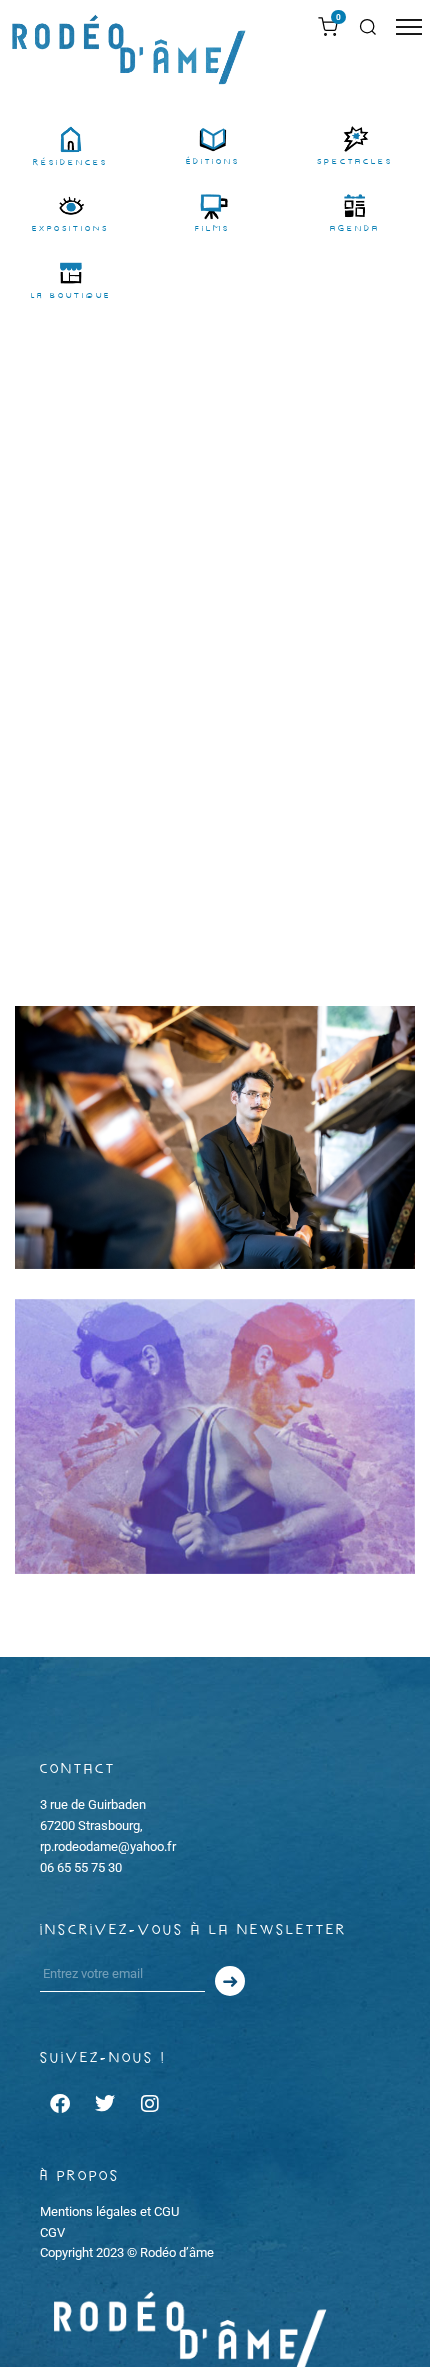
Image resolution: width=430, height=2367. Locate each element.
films (212, 228)
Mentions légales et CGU (109, 2211)
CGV (52, 2232)
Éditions (213, 161)
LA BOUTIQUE (71, 295)
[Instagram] (150, 2104)
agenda (355, 228)
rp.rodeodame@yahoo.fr (108, 1846)
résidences (70, 162)
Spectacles (355, 161)
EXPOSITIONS (70, 228)
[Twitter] (105, 2104)
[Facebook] (60, 2104)
